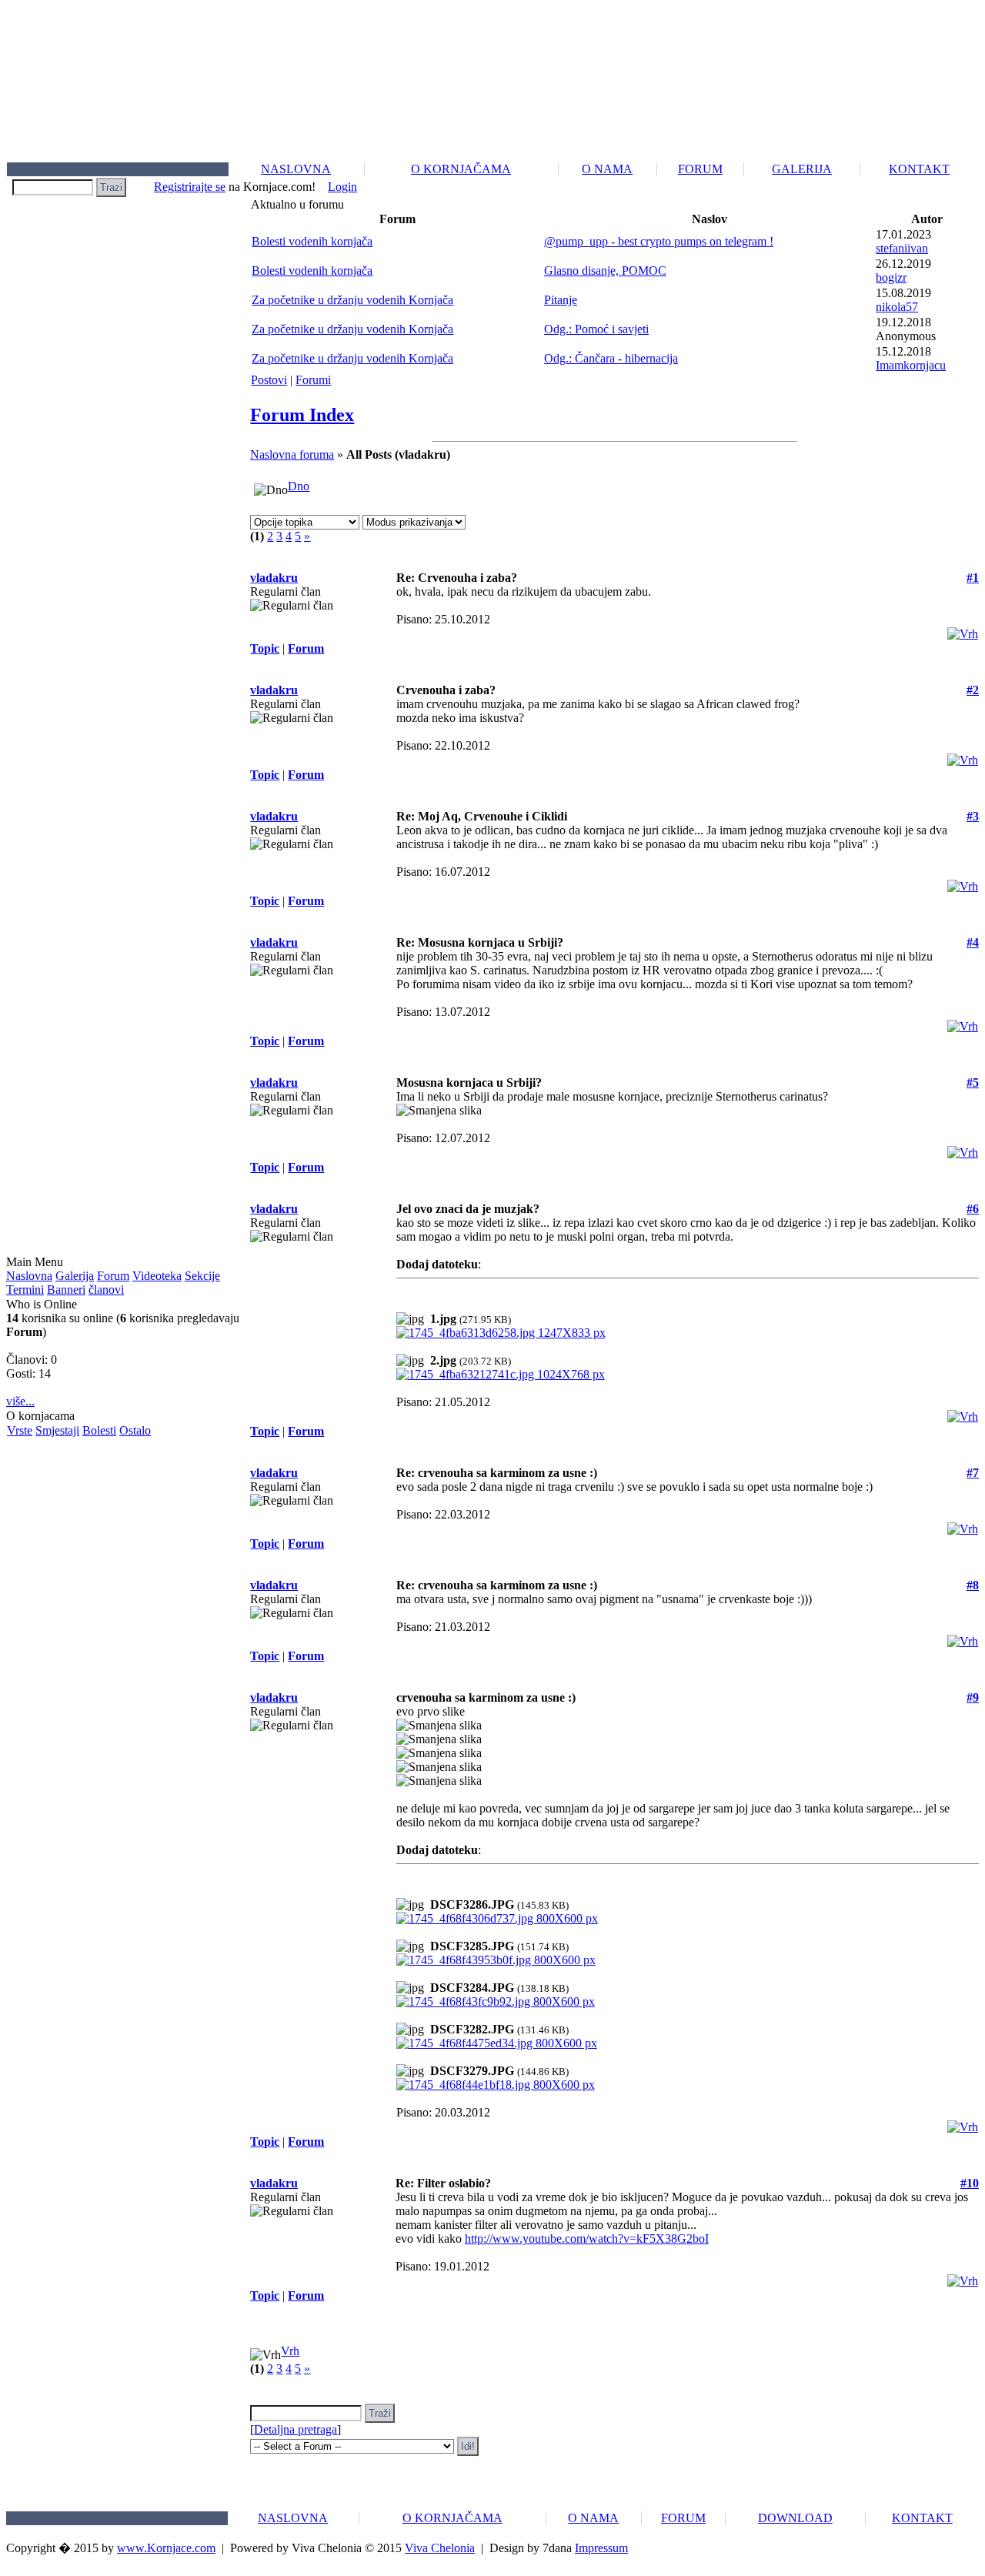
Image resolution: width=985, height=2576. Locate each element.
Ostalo (135, 1430)
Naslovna (29, 1276)
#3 (973, 816)
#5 (973, 1083)
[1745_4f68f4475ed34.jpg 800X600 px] (497, 2043)
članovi (106, 1290)
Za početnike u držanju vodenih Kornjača (352, 300)
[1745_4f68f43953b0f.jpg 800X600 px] (496, 1960)
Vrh (290, 2351)
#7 (973, 1473)
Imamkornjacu (911, 365)
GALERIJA (802, 169)
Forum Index (302, 415)
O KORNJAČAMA (461, 169)
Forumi (313, 380)
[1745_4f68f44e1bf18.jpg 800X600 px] (496, 2085)
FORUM (700, 169)
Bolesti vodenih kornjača (312, 241)
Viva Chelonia (440, 2548)
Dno (299, 486)
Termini (25, 1290)
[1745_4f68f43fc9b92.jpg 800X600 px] (496, 2001)
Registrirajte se (190, 187)
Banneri (66, 1290)
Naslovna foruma (292, 454)
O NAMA (607, 169)
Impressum (601, 2548)
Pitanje (561, 300)
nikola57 (897, 307)
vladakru (274, 578)
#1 (973, 578)
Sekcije (202, 1276)
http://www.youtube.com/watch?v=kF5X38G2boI (587, 2239)
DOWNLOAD (795, 2518)
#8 (973, 1585)
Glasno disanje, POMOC (605, 271)
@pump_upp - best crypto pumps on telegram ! (659, 241)
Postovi (269, 380)
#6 (973, 1209)
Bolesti (99, 1430)
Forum (113, 1276)
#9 (973, 1697)
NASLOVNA (296, 169)
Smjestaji (57, 1430)
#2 (973, 690)
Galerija (75, 1276)
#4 (973, 942)
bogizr (891, 277)
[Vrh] (963, 630)
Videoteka (157, 1276)
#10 (970, 2183)
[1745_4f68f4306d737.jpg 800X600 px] (497, 1918)
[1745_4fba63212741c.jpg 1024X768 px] (501, 1374)
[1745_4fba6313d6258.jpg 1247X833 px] (501, 1333)
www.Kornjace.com (166, 2548)
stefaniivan (902, 248)
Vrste (20, 1430)
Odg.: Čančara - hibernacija (611, 358)
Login (342, 187)
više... (20, 1401)
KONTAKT (919, 169)
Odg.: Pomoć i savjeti (596, 329)
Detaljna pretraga (295, 2429)
